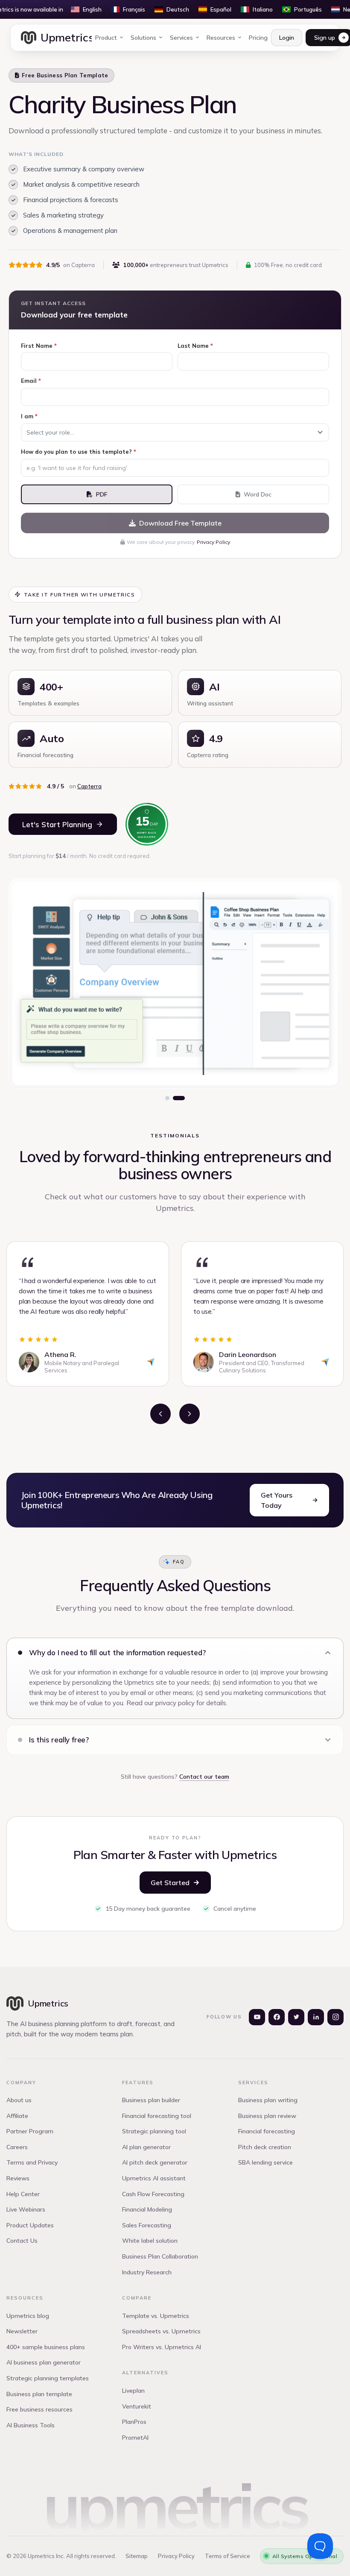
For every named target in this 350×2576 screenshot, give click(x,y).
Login (287, 38)
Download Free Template (180, 523)
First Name (39, 346)
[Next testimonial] (190, 1414)
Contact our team (204, 1777)
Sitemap (137, 2556)
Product (106, 38)
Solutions (143, 38)
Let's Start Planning (57, 824)
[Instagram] (335, 2017)
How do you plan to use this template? (79, 452)
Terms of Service (227, 2556)
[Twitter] (296, 2017)
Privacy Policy (213, 542)
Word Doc (258, 494)
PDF (102, 494)
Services (181, 38)
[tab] (167, 1098)
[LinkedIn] (316, 2017)
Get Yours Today (277, 1500)
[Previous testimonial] (160, 1414)
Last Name (195, 346)
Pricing (258, 38)
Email (31, 381)
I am (29, 416)
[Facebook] (277, 2017)
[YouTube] (257, 2017)
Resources (221, 38)
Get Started (170, 1883)
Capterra (89, 786)
